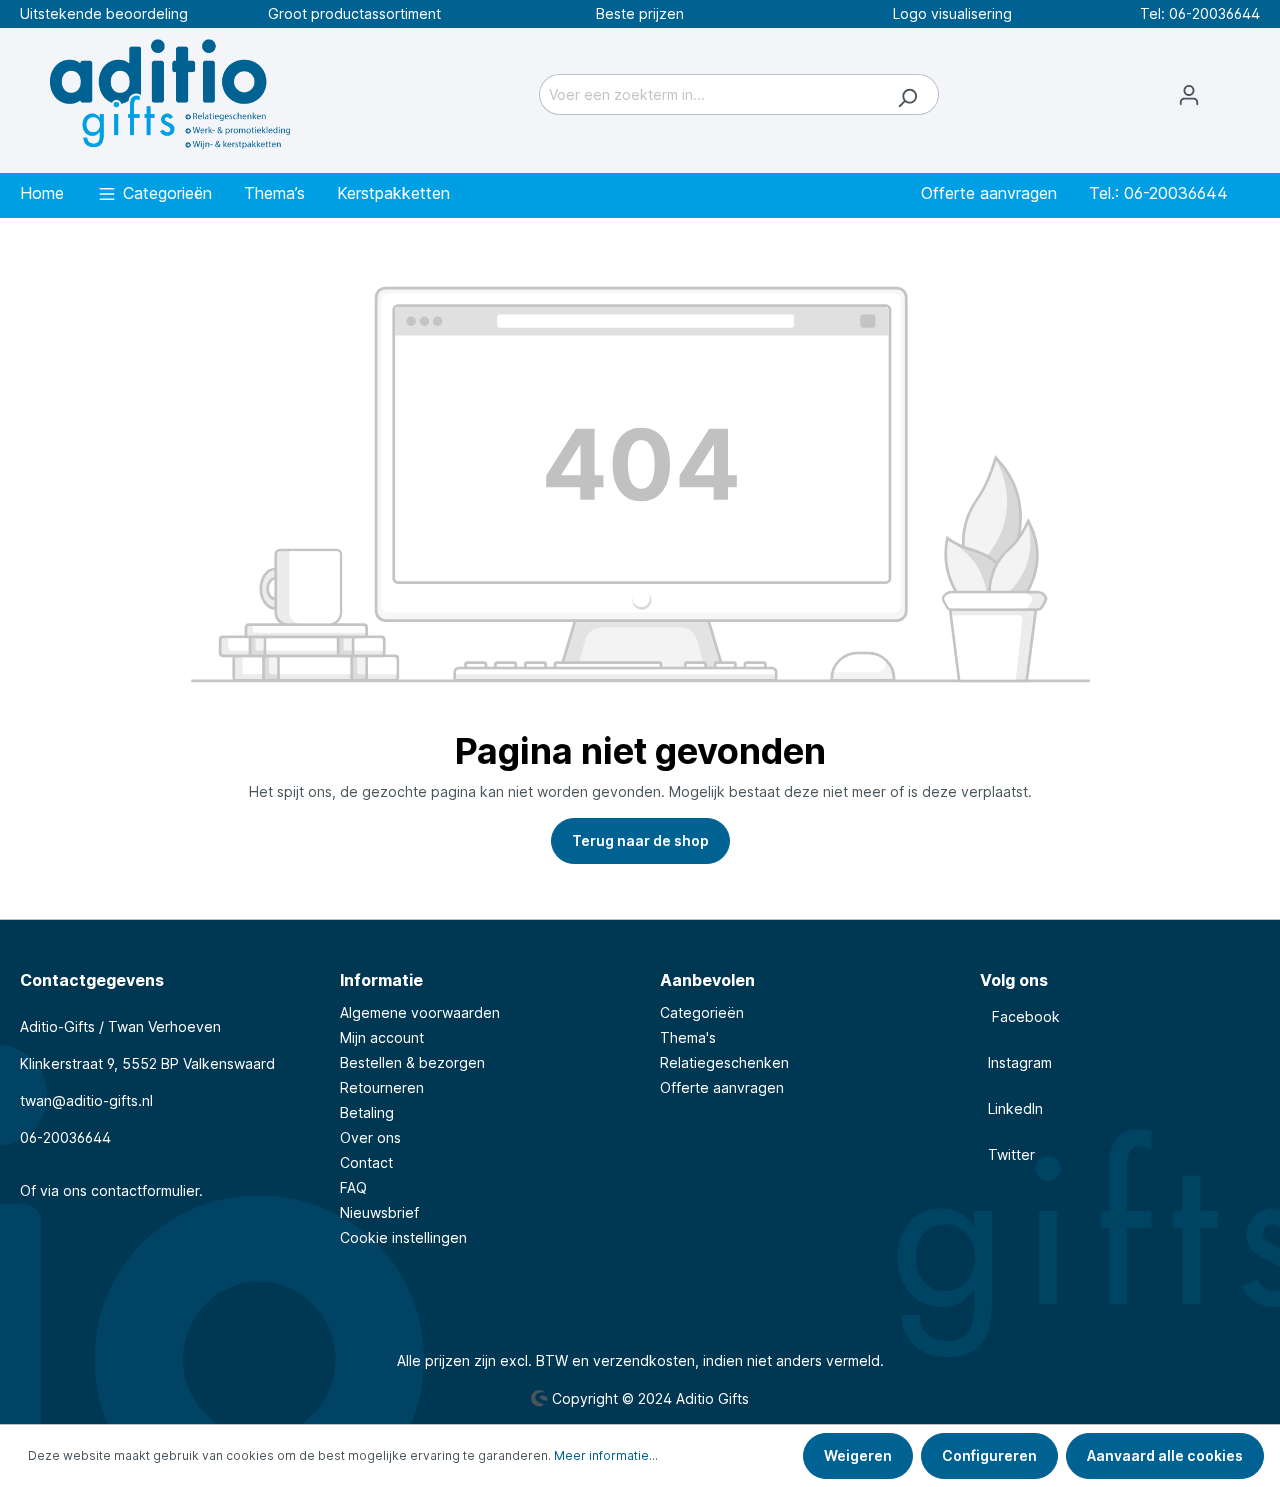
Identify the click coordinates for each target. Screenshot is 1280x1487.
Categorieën (702, 1012)
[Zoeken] (907, 94)
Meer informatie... (606, 1455)
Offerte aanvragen (722, 1087)
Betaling (367, 1112)
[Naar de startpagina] (170, 90)
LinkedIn (1011, 1108)
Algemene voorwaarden (420, 1012)
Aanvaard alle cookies (1165, 1455)
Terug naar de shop (640, 840)
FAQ (353, 1187)
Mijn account (382, 1037)
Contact (366, 1162)
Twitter (1007, 1154)
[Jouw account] (1189, 95)
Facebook (1020, 1016)
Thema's (688, 1037)
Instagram (1016, 1062)
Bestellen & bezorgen (412, 1062)
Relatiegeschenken (724, 1062)
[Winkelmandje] (1240, 85)
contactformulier (145, 1190)
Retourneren (382, 1087)
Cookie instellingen (403, 1237)
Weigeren (858, 1455)
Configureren (989, 1455)
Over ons (370, 1137)
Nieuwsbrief (379, 1212)
